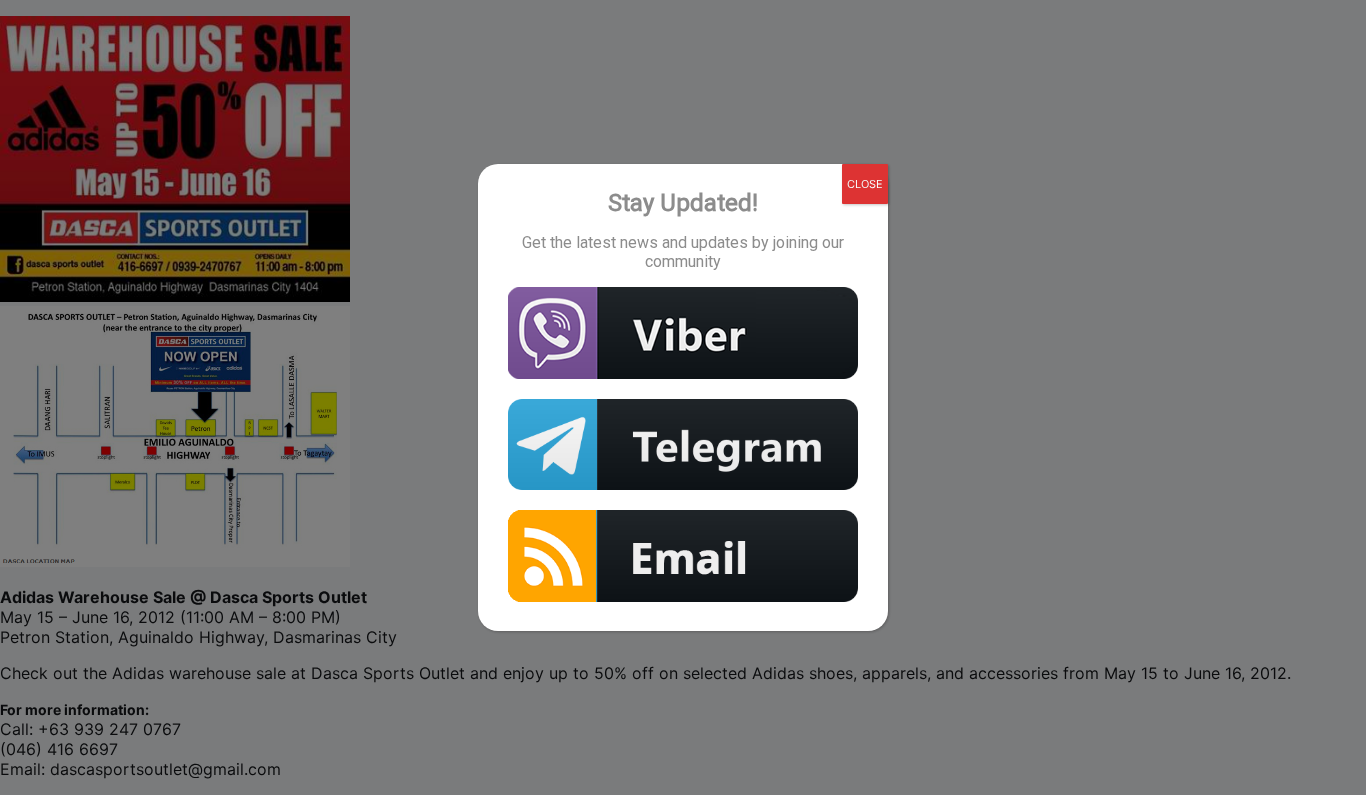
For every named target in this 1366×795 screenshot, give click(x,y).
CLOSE (865, 184)
